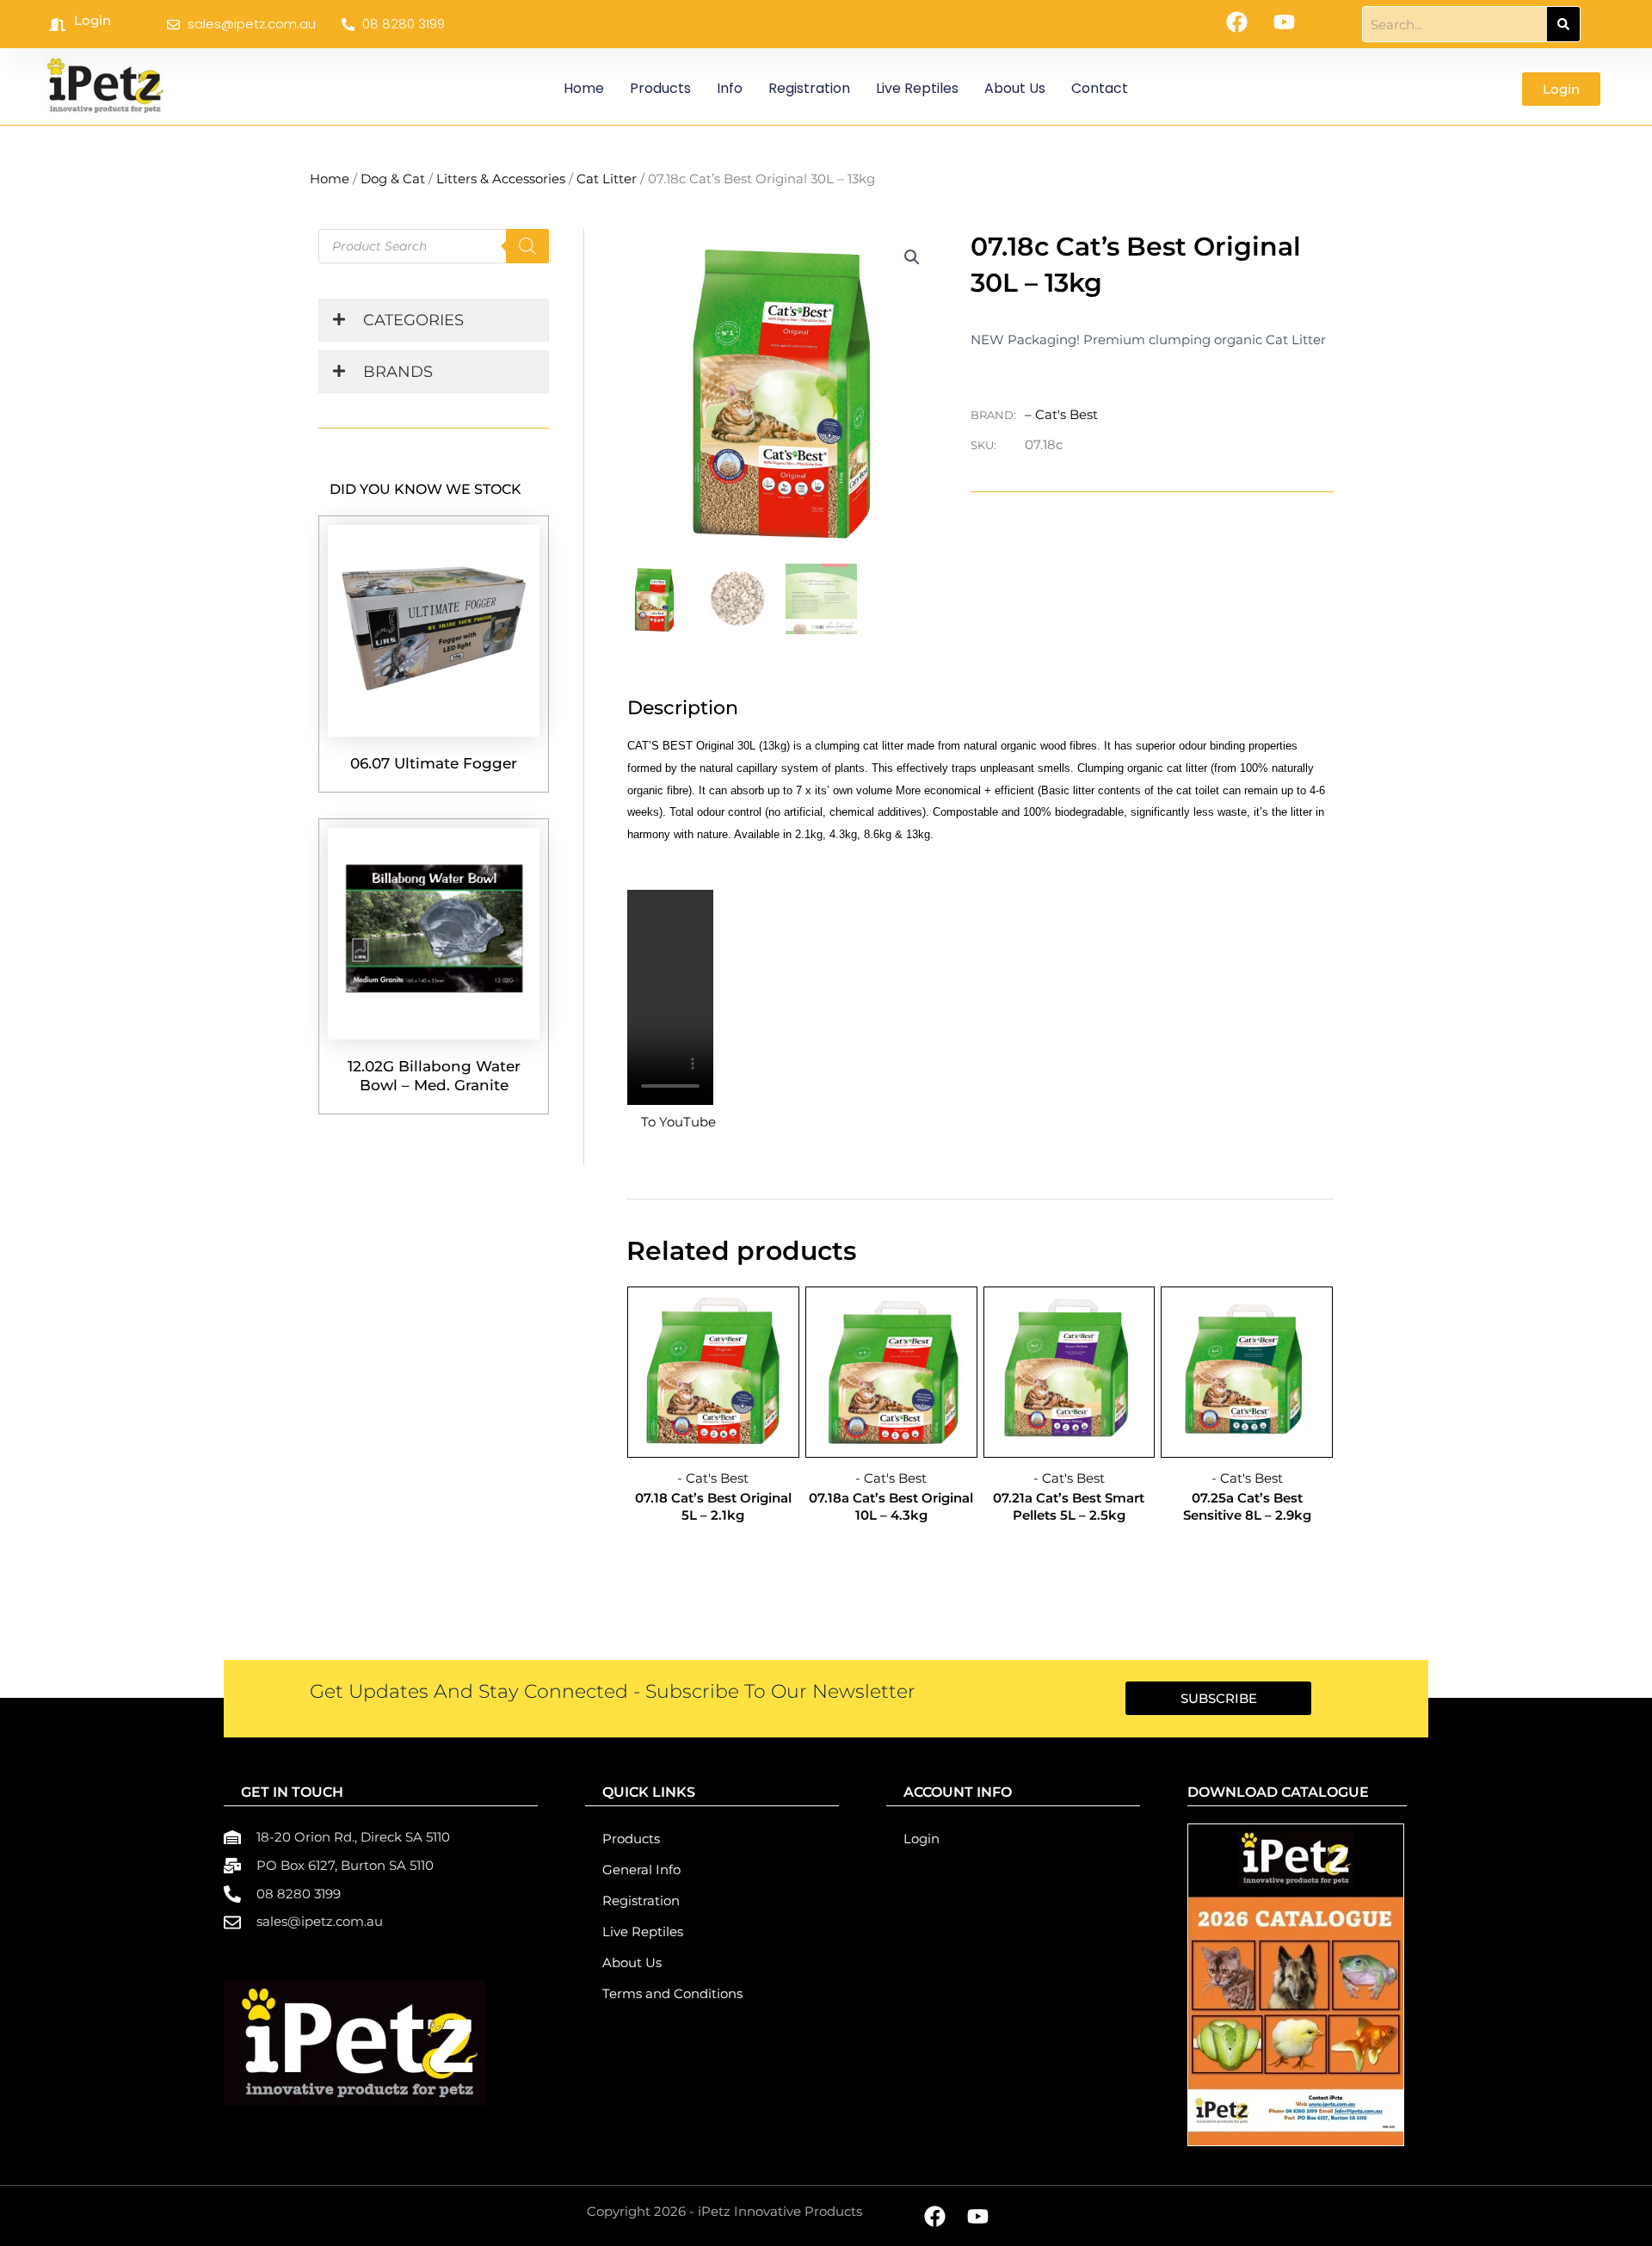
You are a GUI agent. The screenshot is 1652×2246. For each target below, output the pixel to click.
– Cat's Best (1061, 414)
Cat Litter (607, 179)
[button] (912, 257)
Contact (1100, 88)
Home (584, 88)
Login (92, 20)
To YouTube (678, 1122)
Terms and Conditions (672, 1993)
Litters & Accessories (501, 179)
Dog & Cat (393, 179)
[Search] (1563, 24)
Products (660, 88)
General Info (641, 1870)
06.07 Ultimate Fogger (434, 763)
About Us (1015, 88)
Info (730, 88)
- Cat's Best (713, 1478)
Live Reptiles (917, 88)
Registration (809, 88)
